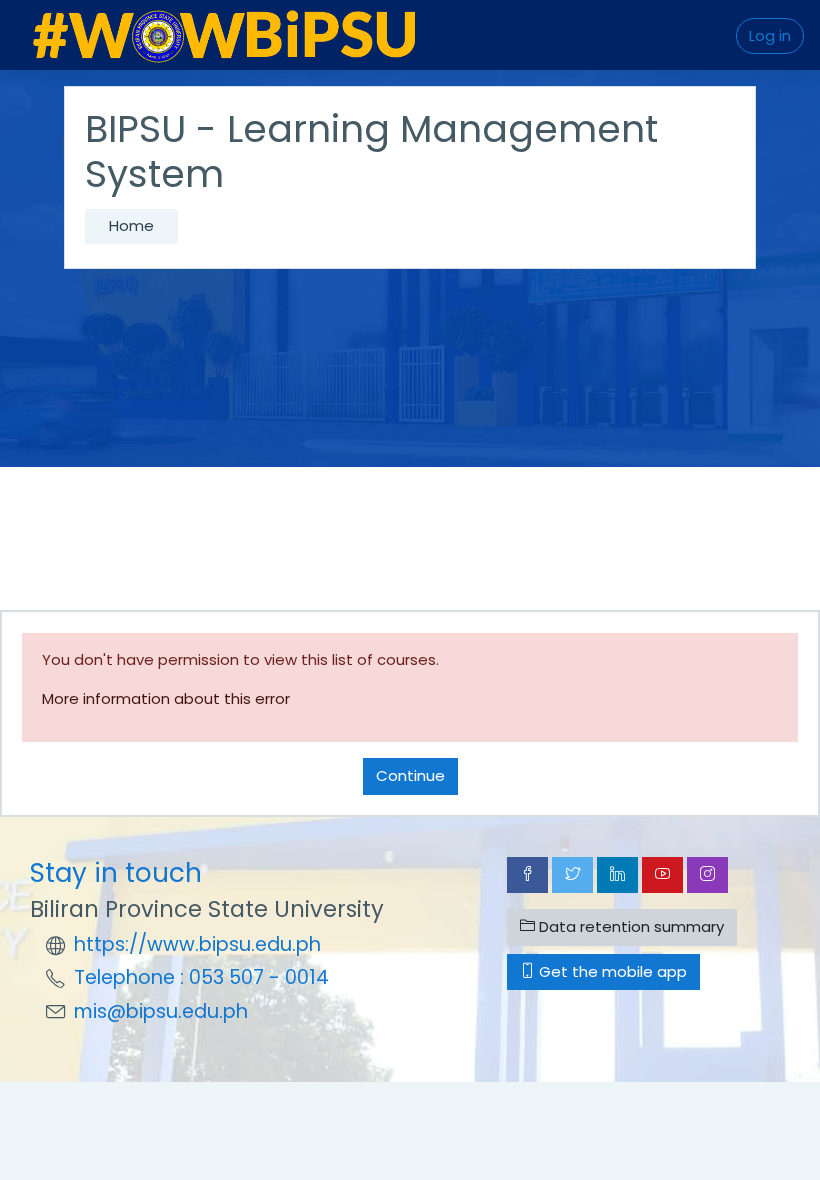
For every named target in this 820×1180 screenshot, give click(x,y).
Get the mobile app (611, 971)
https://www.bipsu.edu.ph (197, 944)
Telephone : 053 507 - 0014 (201, 977)
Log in (770, 35)
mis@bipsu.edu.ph (161, 1011)
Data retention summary (629, 926)
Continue (410, 775)
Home (131, 225)
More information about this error (166, 698)
